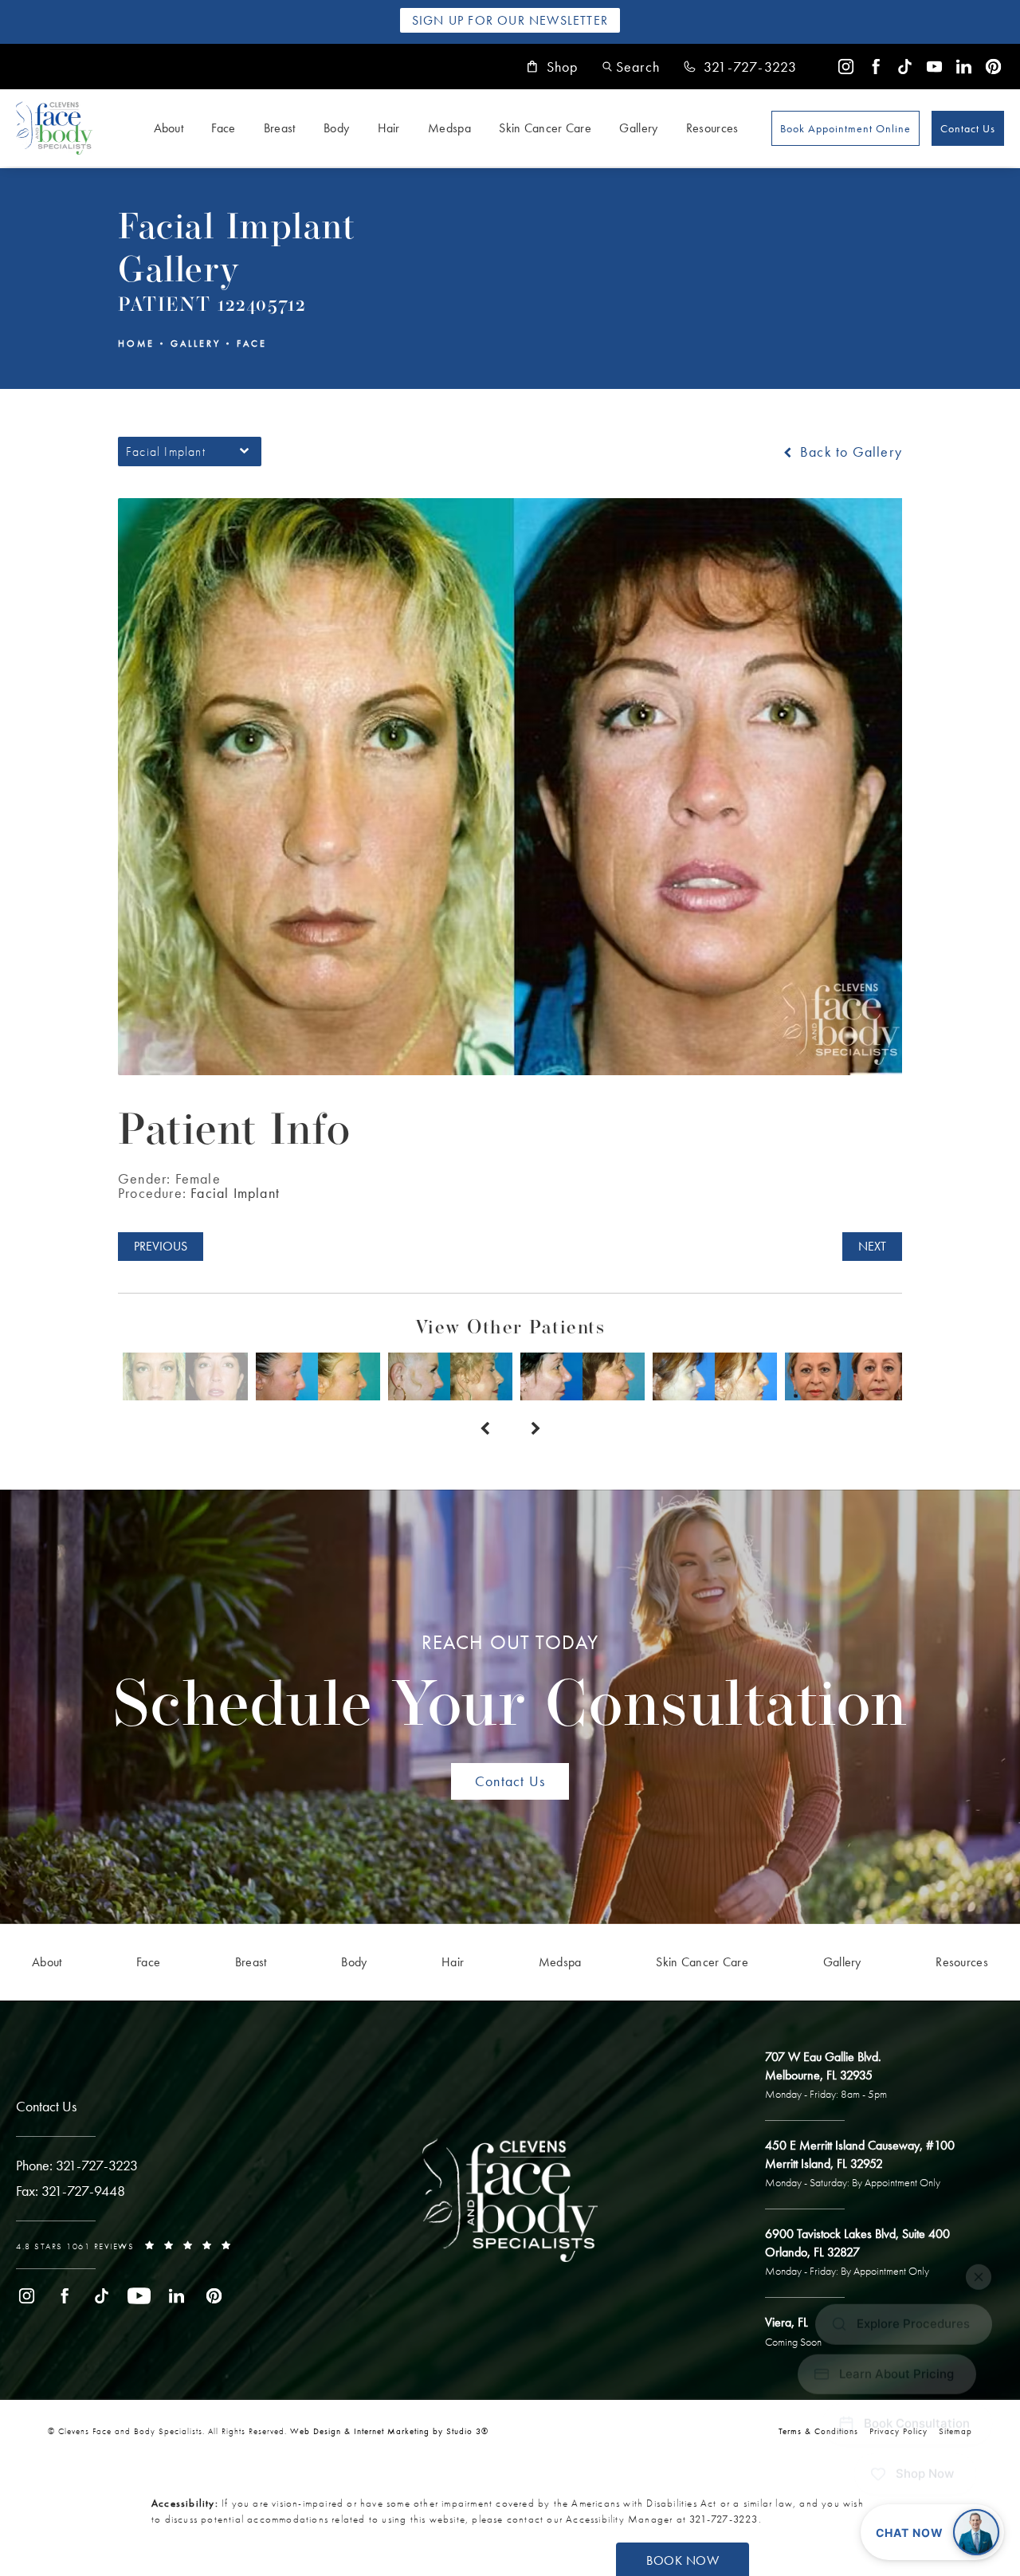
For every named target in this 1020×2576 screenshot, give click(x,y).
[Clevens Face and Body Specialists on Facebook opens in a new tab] (875, 67)
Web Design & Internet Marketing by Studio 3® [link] (389, 2431)
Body (336, 128)
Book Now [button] (683, 2560)
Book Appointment (845, 128)
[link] (740, 67)
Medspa (449, 128)
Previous (161, 1246)
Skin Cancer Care (545, 128)
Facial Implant (235, 1193)
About (169, 128)
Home (136, 344)
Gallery (638, 128)
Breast (280, 128)
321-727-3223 (724, 2519)
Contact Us (968, 128)
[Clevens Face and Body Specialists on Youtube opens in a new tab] (934, 67)
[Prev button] (484, 1429)
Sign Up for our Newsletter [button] (510, 20)
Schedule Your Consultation (510, 1686)
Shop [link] (563, 67)
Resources (712, 128)
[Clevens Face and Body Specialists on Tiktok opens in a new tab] (905, 67)
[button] (631, 67)
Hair (389, 128)
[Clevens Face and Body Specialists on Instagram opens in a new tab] (846, 67)
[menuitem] (846, 67)
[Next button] (535, 1429)
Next (872, 1246)
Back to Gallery (849, 452)
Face (223, 128)
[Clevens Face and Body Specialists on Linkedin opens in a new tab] (964, 67)
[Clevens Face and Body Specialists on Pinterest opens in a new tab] (993, 67)
